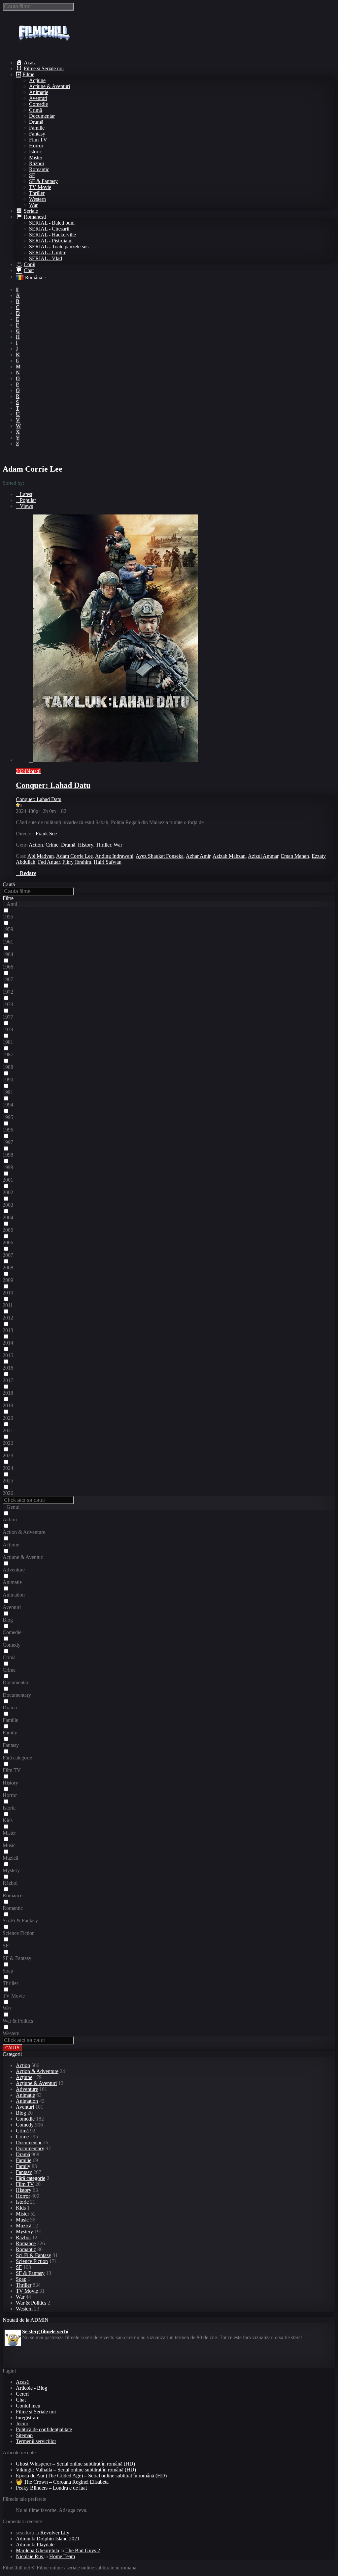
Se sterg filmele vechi (45, 2329)
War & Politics (31, 2303)
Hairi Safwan (108, 862)
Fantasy (37, 134)
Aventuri (38, 98)
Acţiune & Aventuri (50, 86)
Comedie (38, 104)
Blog (21, 2113)
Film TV (38, 140)
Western (37, 199)
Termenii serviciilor (36, 2441)
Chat (21, 2400)
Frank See (46, 834)
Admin (23, 2539)
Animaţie (39, 92)
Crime (52, 845)
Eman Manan (295, 856)
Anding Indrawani (114, 856)
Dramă (36, 122)
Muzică (24, 2226)
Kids (21, 2208)
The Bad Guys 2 (83, 2550)
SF (32, 175)
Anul (12, 904)
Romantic (39, 169)
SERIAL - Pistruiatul (51, 241)
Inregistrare (28, 2418)
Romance (26, 2243)
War (33, 205)
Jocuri (22, 2423)
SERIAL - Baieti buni (52, 223)
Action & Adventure (37, 2071)
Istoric (35, 152)
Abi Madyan (41, 856)
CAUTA (12, 2048)
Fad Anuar (49, 862)
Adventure (27, 2089)
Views (26, 506)
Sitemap (24, 2435)
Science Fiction (32, 2261)
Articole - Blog (32, 2388)
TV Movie (40, 187)
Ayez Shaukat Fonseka (160, 856)
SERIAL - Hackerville (52, 235)
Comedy (25, 2125)
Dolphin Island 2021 (58, 2539)
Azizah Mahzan (229, 856)
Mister (36, 157)
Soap (21, 2279)
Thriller (37, 193)
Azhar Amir (198, 856)
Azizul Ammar (263, 856)
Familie (37, 128)
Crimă (35, 110)
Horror (36, 146)
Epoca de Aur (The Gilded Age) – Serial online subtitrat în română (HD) (91, 2476)
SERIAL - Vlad (46, 258)
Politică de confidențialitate (44, 2429)
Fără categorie (31, 2178)
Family (23, 2166)
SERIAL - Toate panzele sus (59, 247)
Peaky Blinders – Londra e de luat (51, 2488)
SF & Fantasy (43, 181)
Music (22, 2220)
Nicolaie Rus (30, 2556)
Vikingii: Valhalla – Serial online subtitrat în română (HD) (76, 2470)
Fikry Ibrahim (77, 862)
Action (36, 845)
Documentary (30, 2148)
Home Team (62, 2556)
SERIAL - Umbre (48, 252)
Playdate (46, 2545)
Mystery (24, 2232)
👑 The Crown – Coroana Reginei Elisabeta (62, 2482)
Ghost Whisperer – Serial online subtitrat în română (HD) (75, 2464)
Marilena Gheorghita (37, 2550)
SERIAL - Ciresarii (49, 229)
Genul (13, 1507)
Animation (27, 2101)
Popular (28, 500)
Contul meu (28, 2406)
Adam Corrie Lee (74, 856)
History (85, 845)
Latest (26, 494)
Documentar (42, 116)
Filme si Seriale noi (36, 2412)
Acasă (22, 2382)
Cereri (22, 2394)
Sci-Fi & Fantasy (34, 2255)
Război (36, 163)
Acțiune (37, 80)
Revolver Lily (55, 2533)
